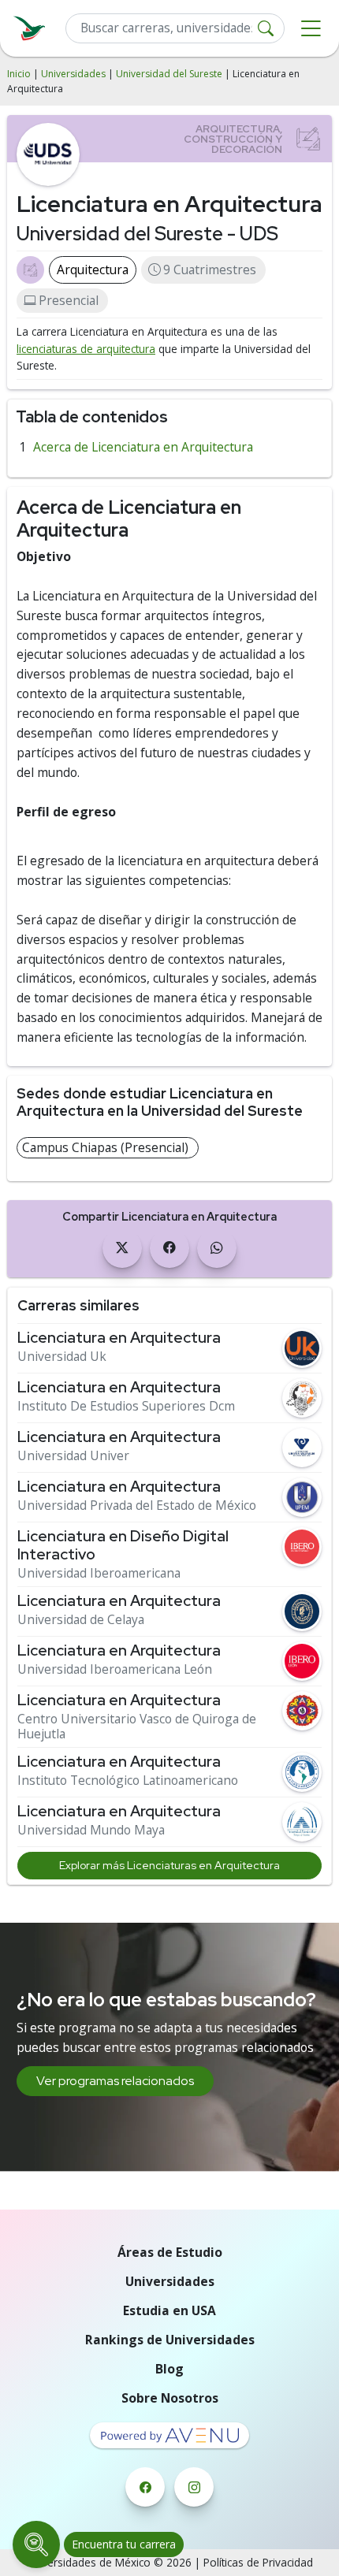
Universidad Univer (73, 1456)
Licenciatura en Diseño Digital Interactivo (123, 1545)
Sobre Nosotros (170, 2398)
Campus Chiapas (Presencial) (105, 1147)
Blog (169, 2369)
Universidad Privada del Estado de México (137, 1505)
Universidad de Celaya (81, 1620)
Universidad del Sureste (169, 74)
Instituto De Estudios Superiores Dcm (126, 1406)
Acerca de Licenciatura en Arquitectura (143, 447)
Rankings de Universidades (170, 2340)
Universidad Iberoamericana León (115, 1669)
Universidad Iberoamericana (99, 1573)
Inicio (19, 74)
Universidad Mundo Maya (91, 1830)
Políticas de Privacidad (258, 2562)
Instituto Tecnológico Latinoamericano (128, 1781)
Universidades (73, 74)
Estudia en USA (169, 2310)
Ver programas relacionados (115, 2081)
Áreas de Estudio (170, 2252)
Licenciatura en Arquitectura (119, 1338)
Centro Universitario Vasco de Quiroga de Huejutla (137, 1727)
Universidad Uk (62, 1357)
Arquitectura (93, 269)
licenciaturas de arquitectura (86, 349)
